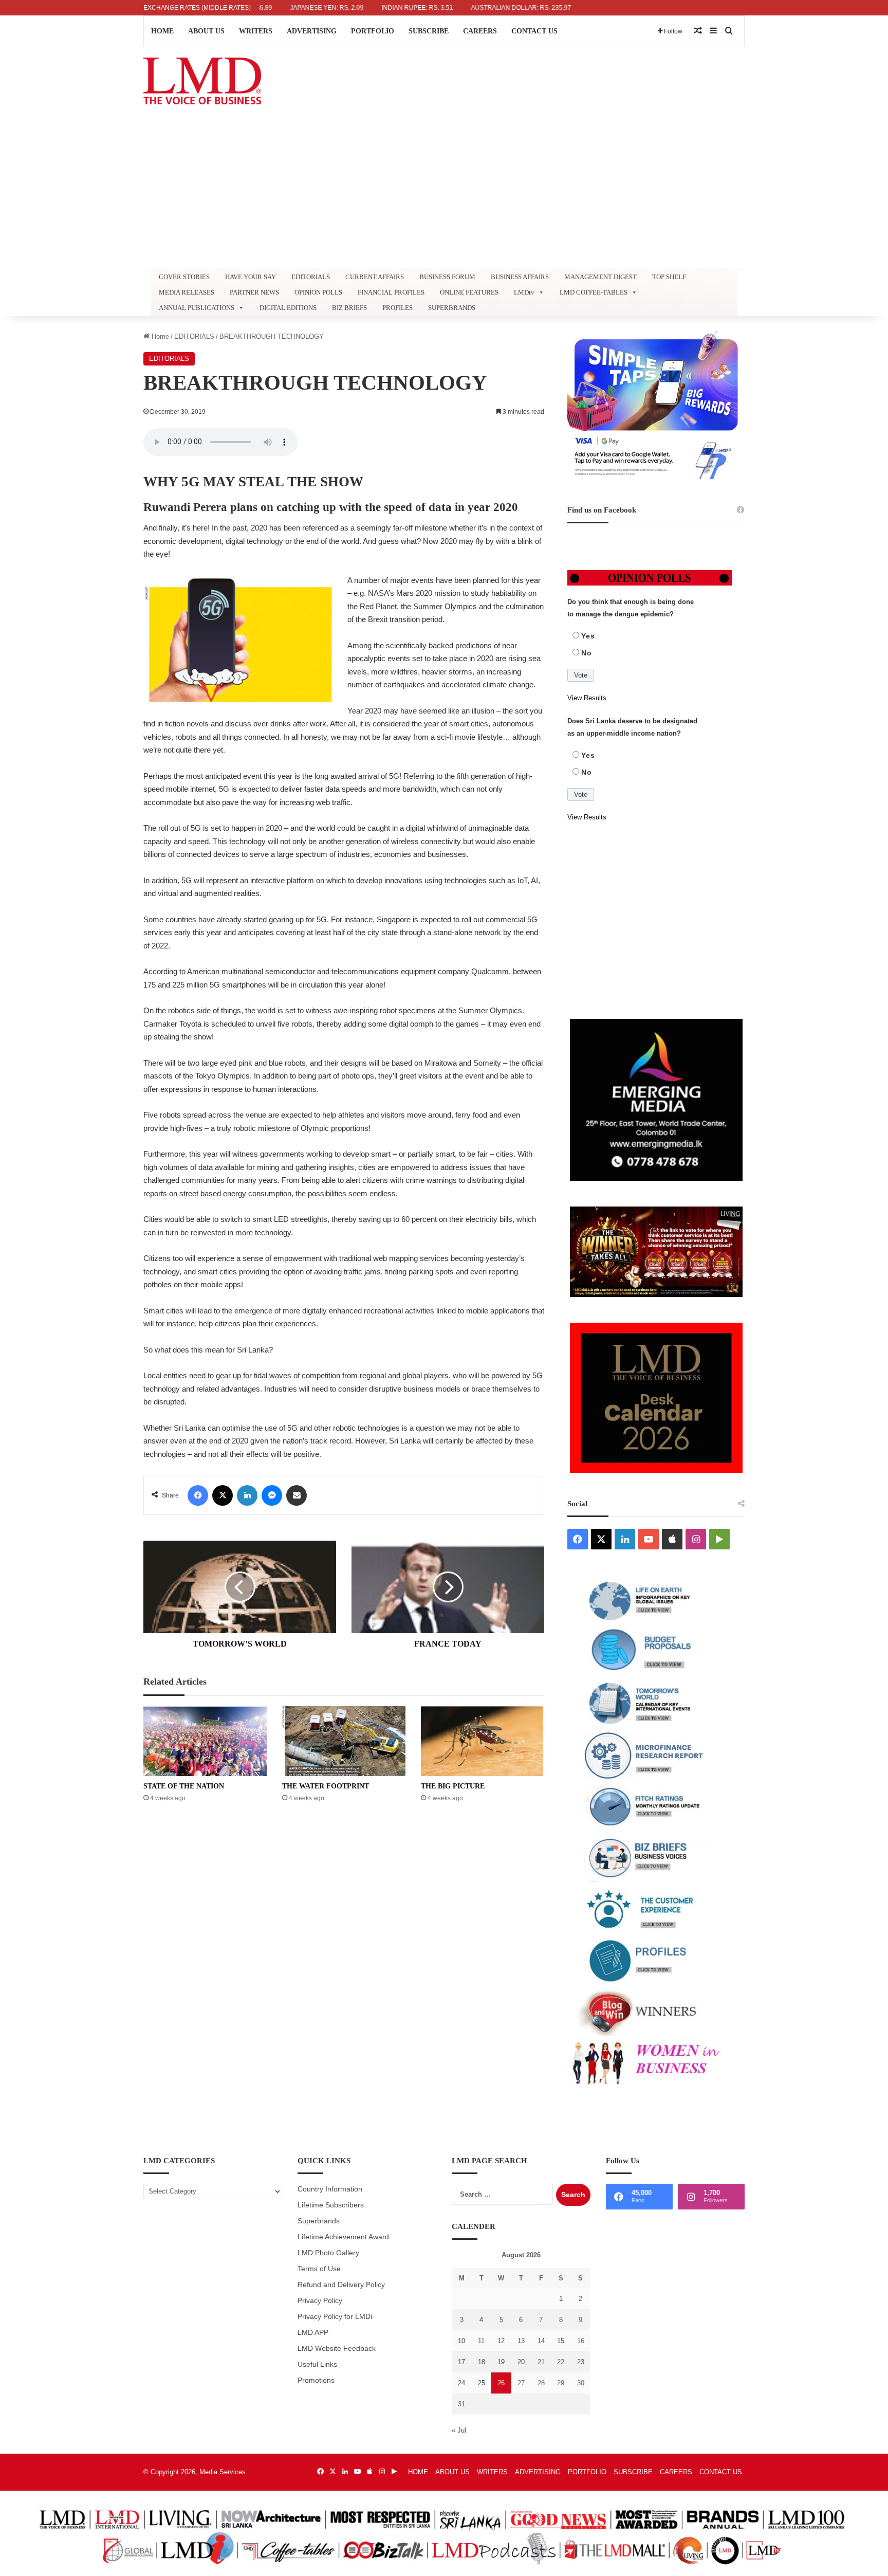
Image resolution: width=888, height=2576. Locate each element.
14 (541, 2341)
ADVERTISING (312, 31)
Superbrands (319, 2221)
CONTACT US (534, 31)
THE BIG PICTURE (453, 1786)
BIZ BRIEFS (349, 308)
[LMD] (202, 81)
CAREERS (480, 31)
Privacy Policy (320, 2301)
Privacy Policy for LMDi (335, 2317)
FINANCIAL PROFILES (391, 292)
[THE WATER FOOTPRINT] (344, 1741)
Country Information (330, 2189)
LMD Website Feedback (337, 2349)
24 (461, 2383)
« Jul (459, 2430)
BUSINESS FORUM (447, 277)
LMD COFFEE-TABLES (594, 292)
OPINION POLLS (318, 292)
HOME (162, 31)
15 (561, 2341)
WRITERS (256, 31)
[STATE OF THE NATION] (205, 1741)
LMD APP (313, 2333)
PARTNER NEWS (254, 292)
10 (461, 2341)
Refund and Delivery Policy (341, 2285)
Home (159, 336)
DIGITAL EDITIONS (288, 308)
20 (521, 2362)
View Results (587, 698)
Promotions (316, 2380)
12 (501, 2341)
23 (581, 2362)
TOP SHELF (669, 277)
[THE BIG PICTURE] (483, 1741)
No (587, 653)
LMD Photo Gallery (328, 2253)
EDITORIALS (311, 277)
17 (461, 2362)
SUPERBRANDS (452, 308)
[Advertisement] (444, 192)
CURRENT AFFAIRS (375, 277)
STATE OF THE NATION (184, 1786)
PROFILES (397, 308)
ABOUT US (206, 31)
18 (482, 2362)
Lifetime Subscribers (331, 2205)
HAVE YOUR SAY (251, 277)
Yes (588, 636)
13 (521, 2341)
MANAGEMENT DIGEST (600, 277)
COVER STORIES (184, 277)
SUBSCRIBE (429, 31)
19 (501, 2362)
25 (482, 2383)
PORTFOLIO (373, 31)
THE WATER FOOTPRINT (326, 1786)
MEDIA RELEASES (187, 292)
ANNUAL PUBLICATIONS (197, 308)
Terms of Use (319, 2269)
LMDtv (524, 292)
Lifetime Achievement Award (343, 2237)
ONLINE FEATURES (469, 292)
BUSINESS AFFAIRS (520, 277)
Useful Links (317, 2364)
